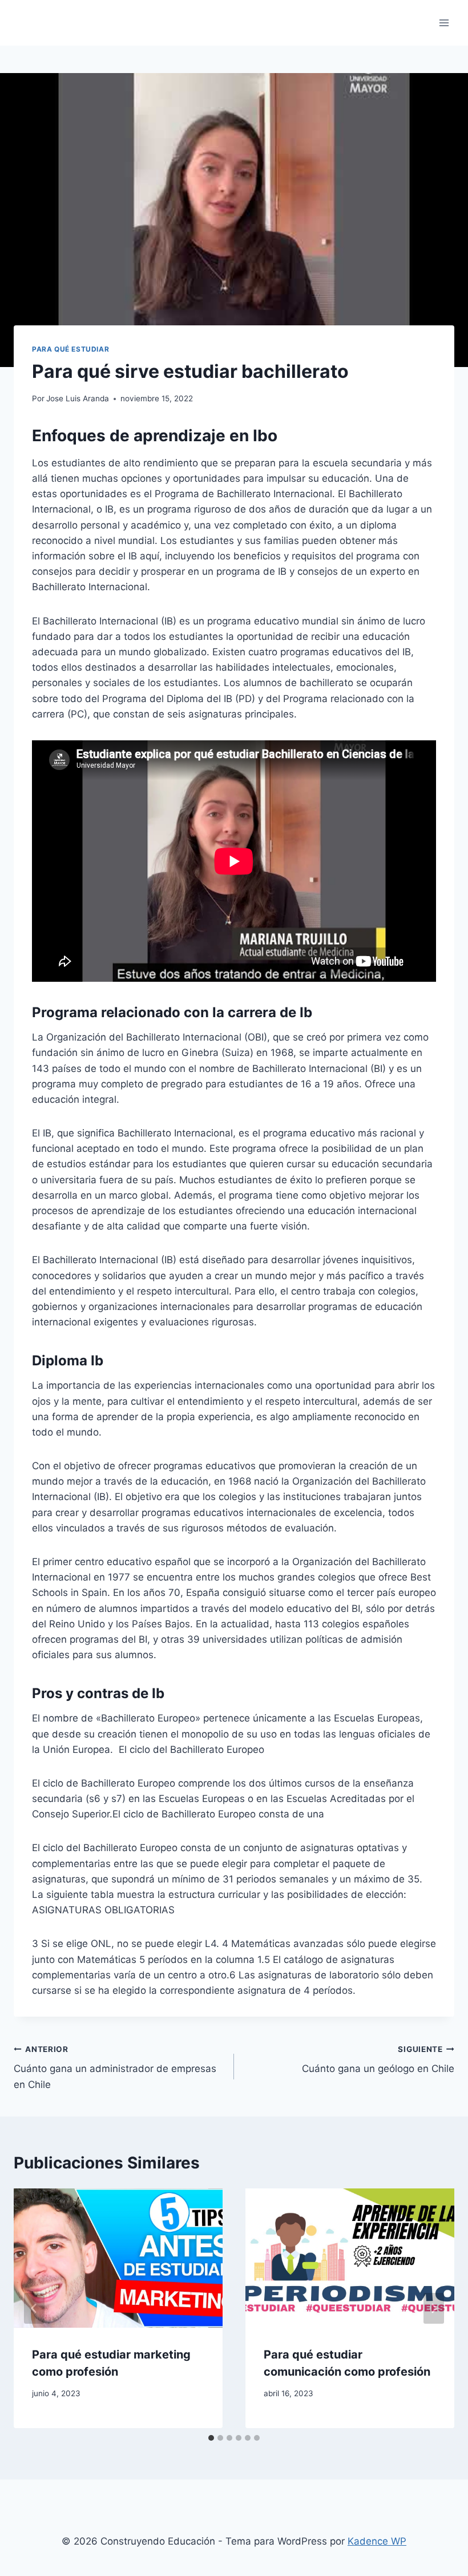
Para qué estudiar (70, 349)
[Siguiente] (434, 2308)
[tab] (211, 2438)
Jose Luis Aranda (78, 398)
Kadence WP (377, 2541)
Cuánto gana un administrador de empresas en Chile (115, 2067)
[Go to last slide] (34, 2308)
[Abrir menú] (444, 23)
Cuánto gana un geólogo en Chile (378, 2060)
